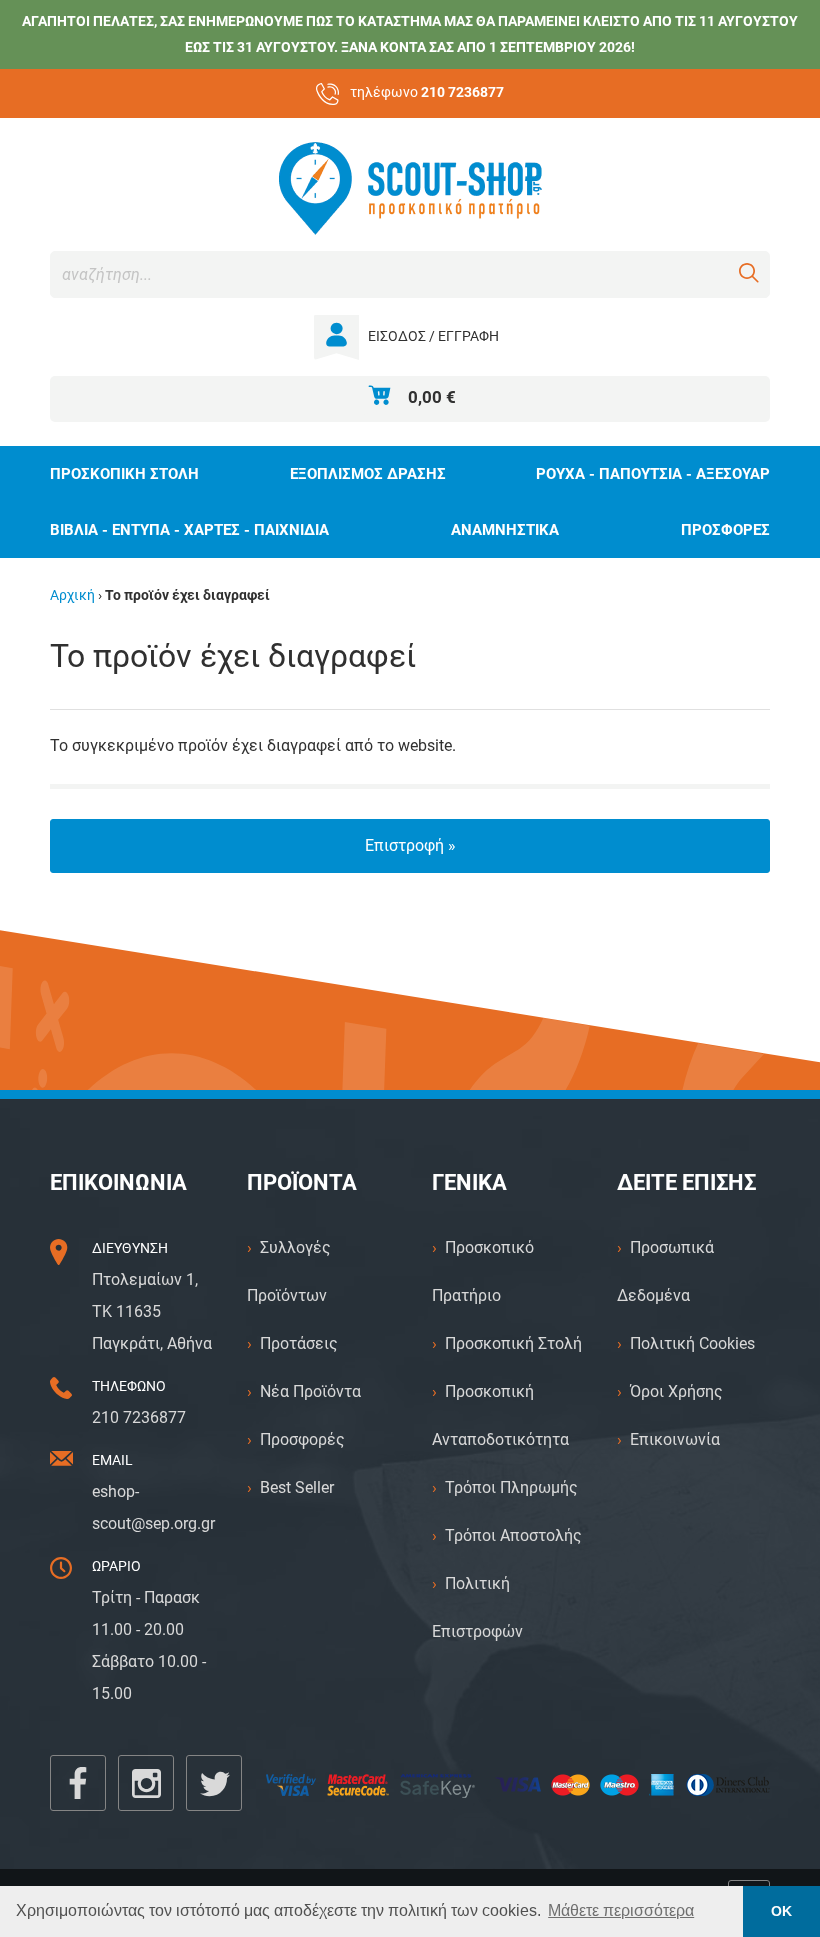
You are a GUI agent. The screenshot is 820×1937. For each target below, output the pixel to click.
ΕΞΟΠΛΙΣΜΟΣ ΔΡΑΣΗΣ (368, 474)
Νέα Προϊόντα (310, 1391)
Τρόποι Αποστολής (513, 1535)
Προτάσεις (299, 1343)
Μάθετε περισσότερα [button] (621, 1910)
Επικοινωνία (675, 1439)
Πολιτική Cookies (692, 1343)
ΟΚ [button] (781, 1911)
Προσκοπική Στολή (513, 1343)
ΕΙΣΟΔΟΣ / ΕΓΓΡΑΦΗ (433, 336)
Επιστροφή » (410, 845)
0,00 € (432, 397)
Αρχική (72, 595)
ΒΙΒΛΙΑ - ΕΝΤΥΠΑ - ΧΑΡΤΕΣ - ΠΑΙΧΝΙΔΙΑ (189, 530)
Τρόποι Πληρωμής (511, 1487)
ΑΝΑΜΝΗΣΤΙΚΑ (505, 530)
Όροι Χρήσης (676, 1391)
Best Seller (297, 1487)
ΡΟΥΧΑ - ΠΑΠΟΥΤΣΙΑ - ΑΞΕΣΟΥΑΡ (653, 474)
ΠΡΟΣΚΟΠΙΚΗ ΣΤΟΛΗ (124, 474)
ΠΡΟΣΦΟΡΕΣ (725, 530)
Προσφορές (302, 1439)
